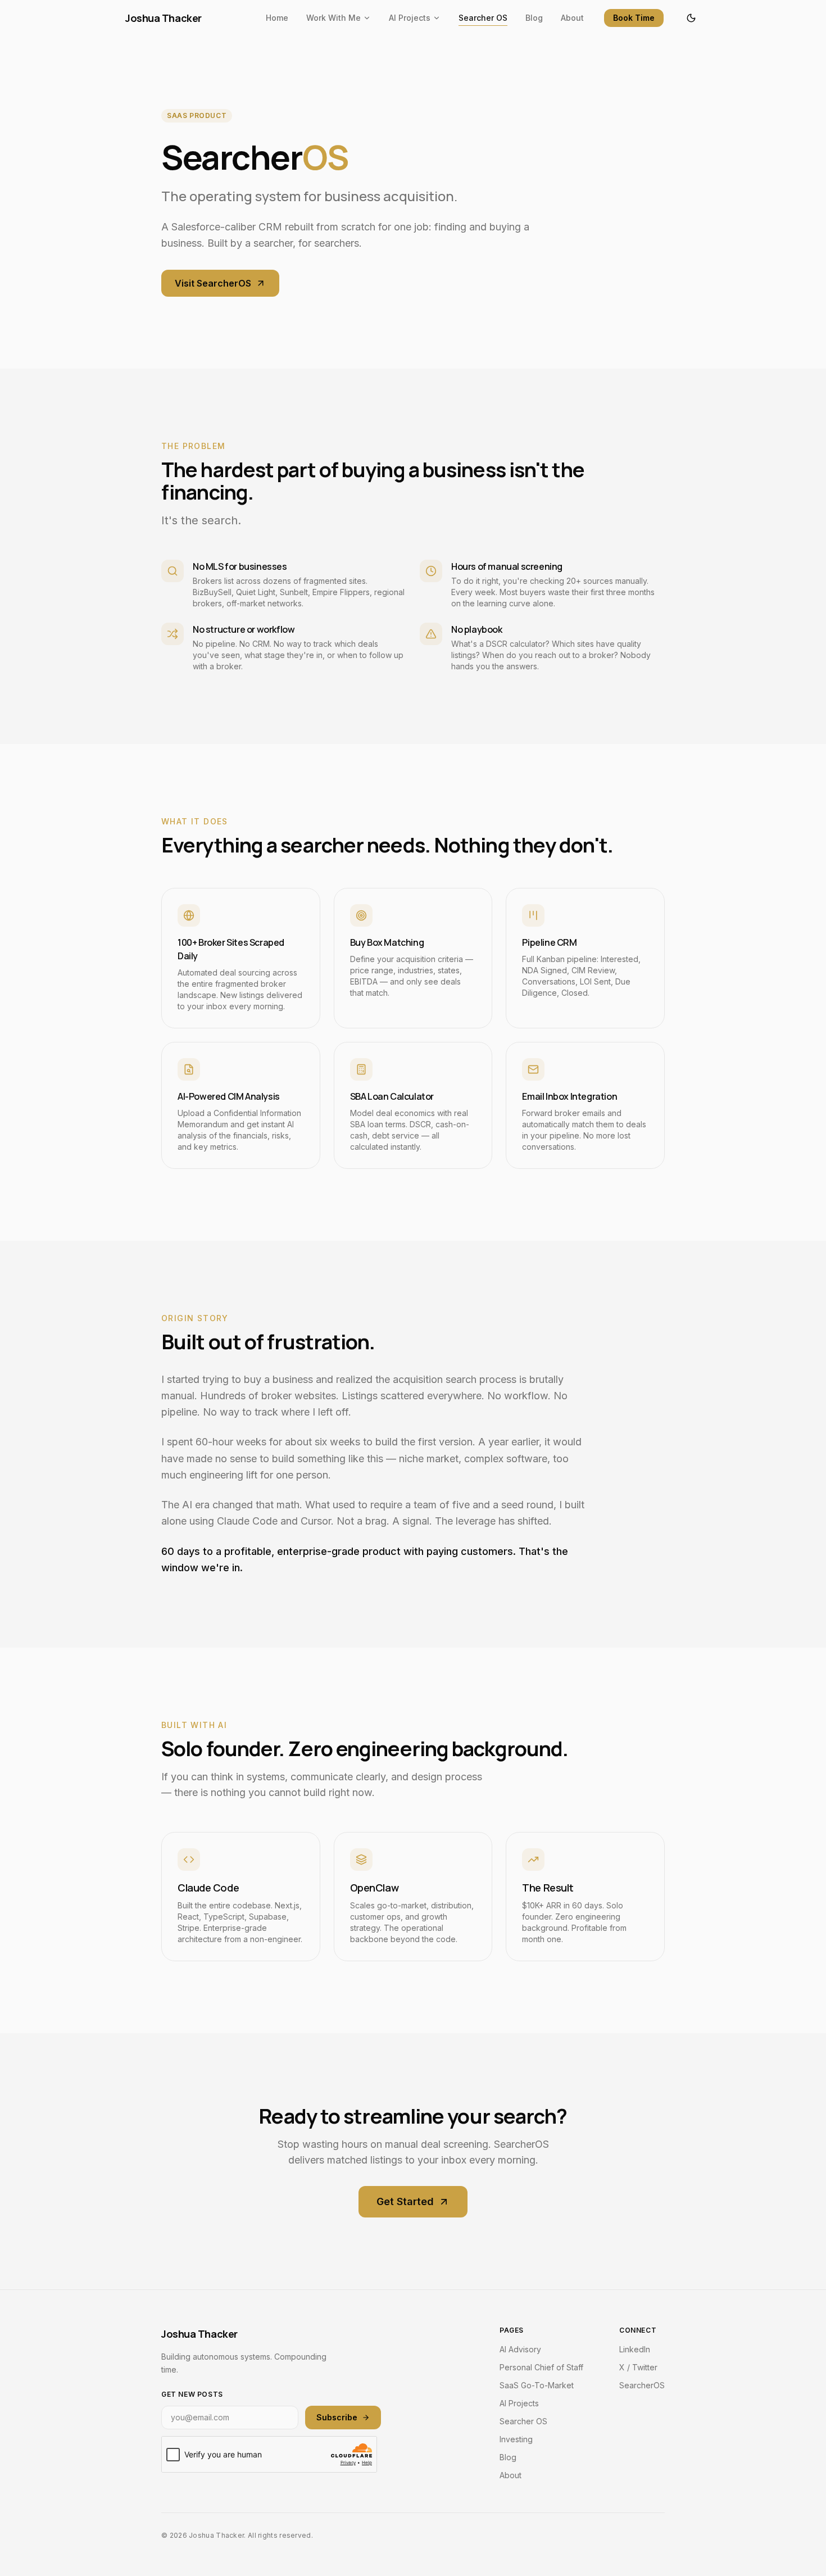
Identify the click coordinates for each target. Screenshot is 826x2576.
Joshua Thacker (164, 18)
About (572, 18)
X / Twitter (638, 2367)
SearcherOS (642, 2385)
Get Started (405, 2201)
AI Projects (410, 18)
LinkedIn (635, 2349)
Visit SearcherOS (213, 283)
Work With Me (333, 18)
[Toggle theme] (691, 18)
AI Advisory (520, 2349)
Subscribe (337, 2417)
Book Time (634, 18)
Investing (516, 2439)
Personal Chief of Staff (541, 2367)
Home (277, 18)
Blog (534, 18)
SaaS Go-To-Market (537, 2385)
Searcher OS (483, 18)
